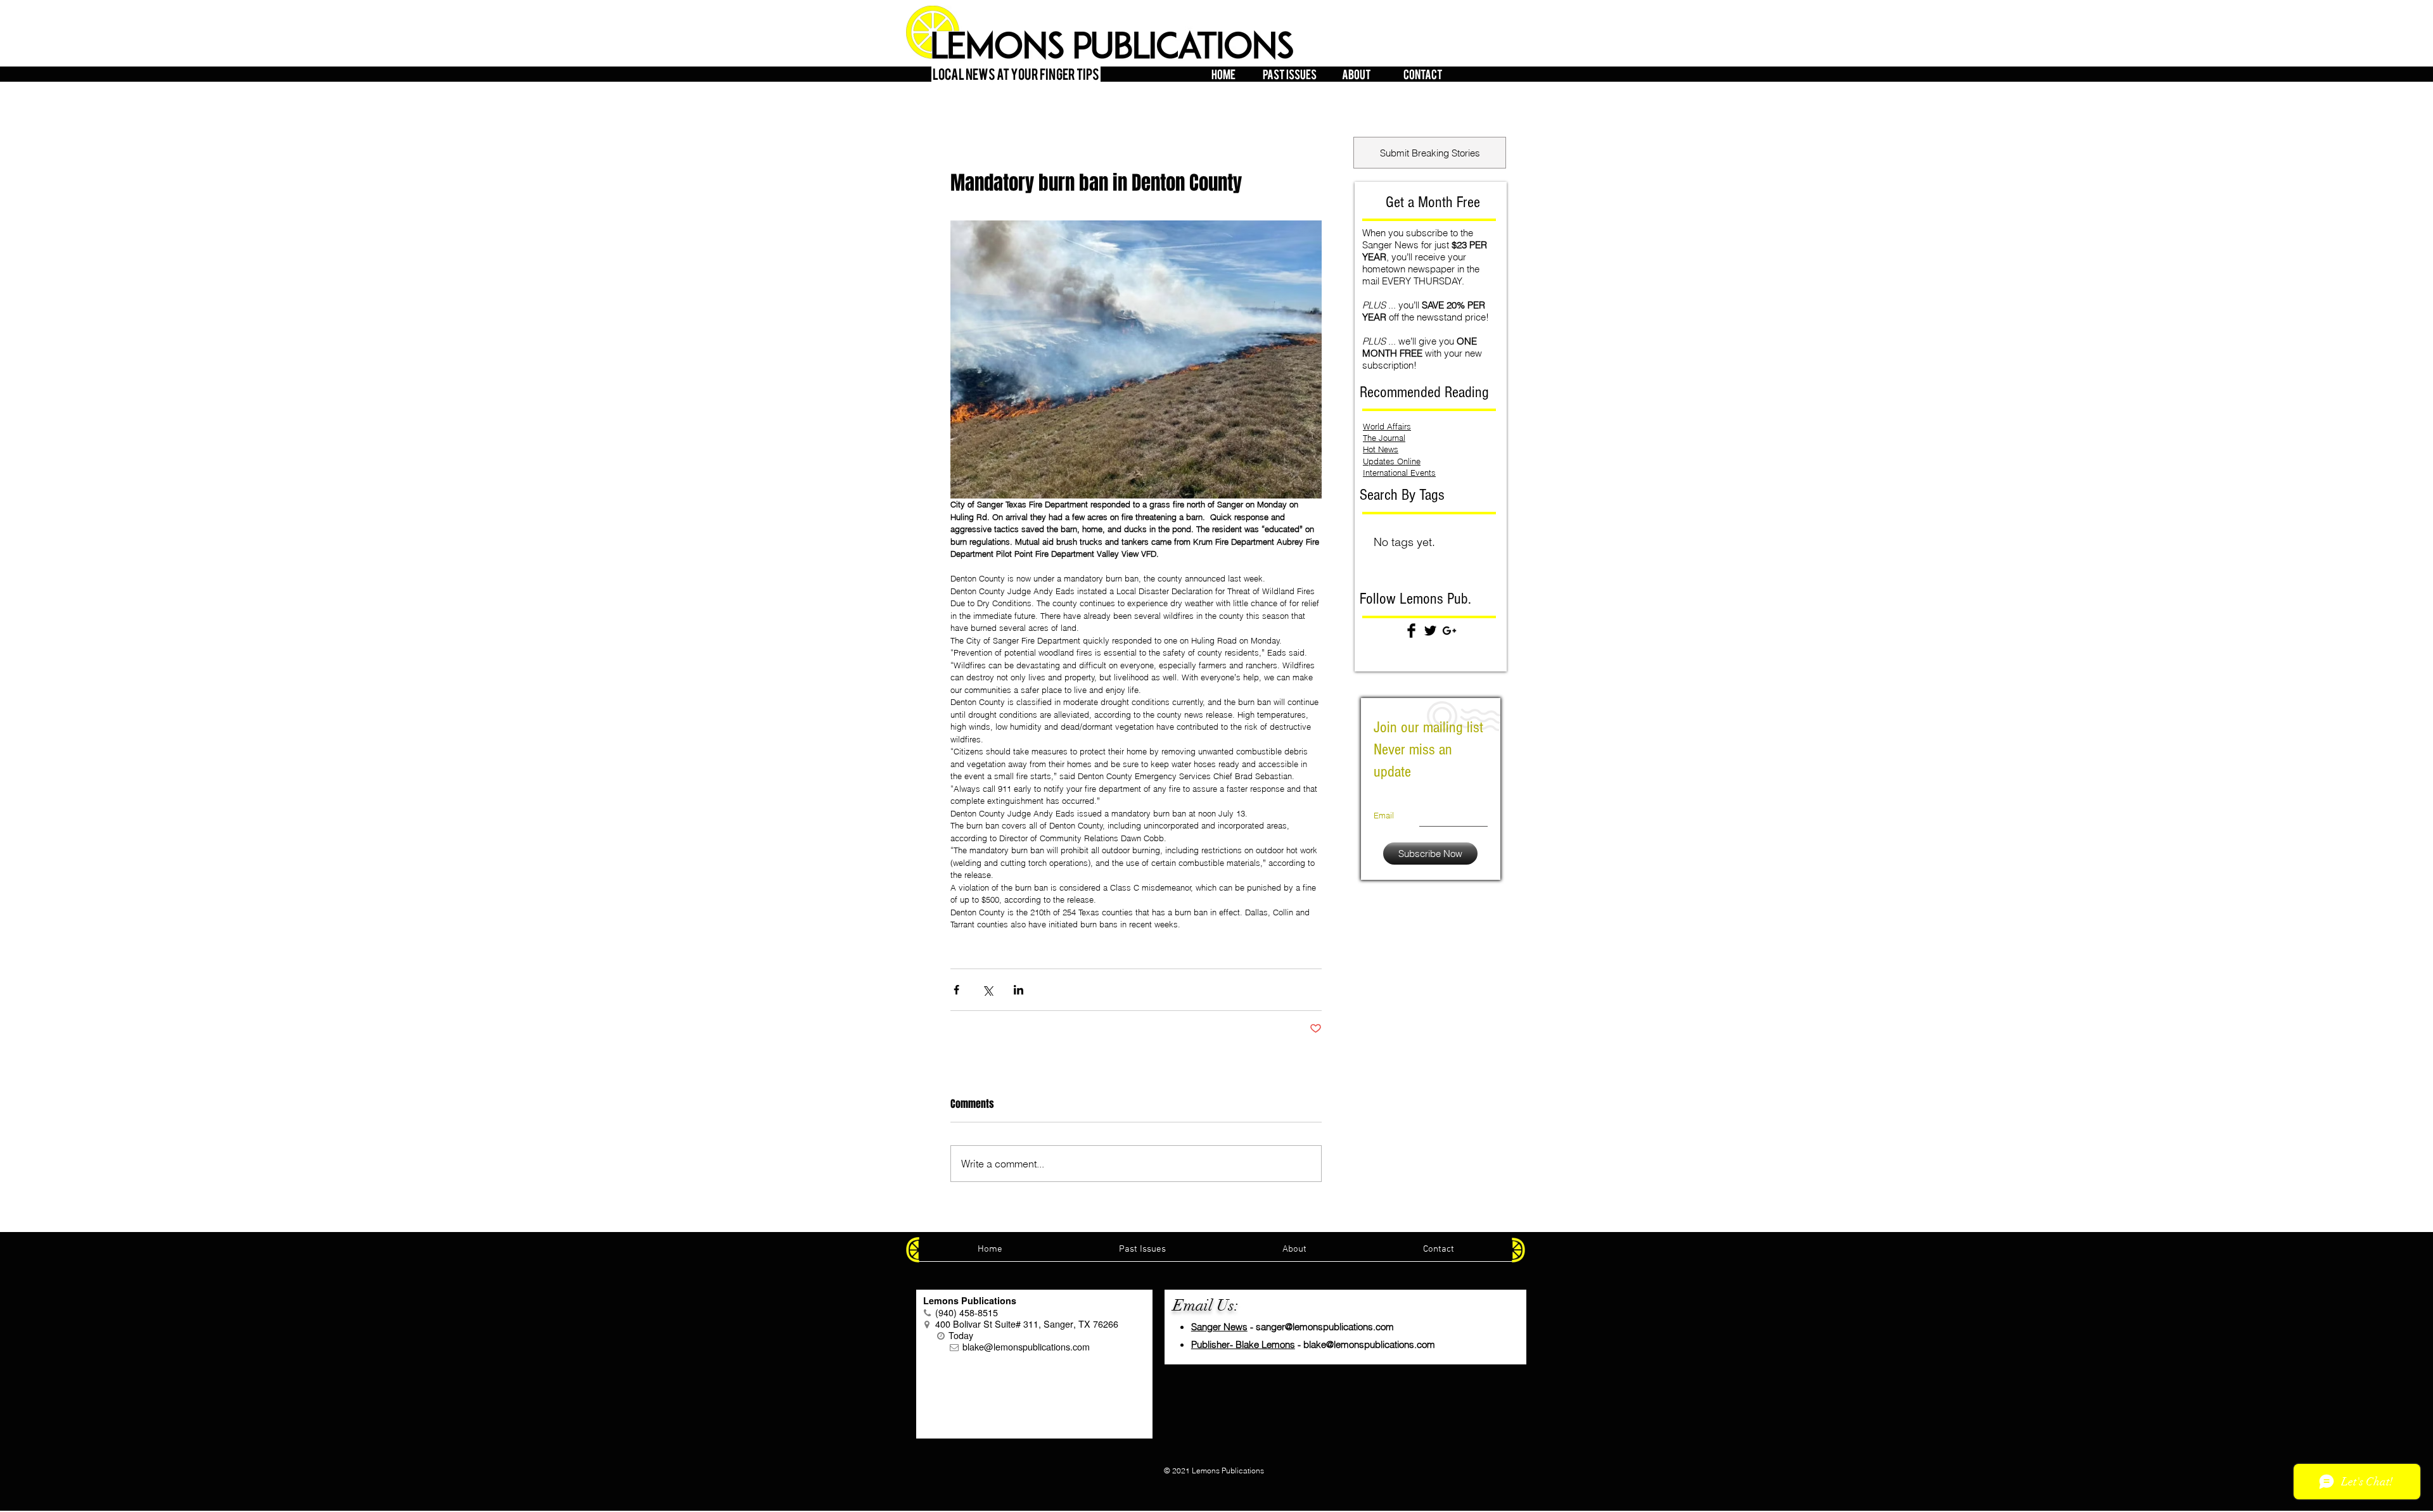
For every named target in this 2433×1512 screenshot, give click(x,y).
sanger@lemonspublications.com (1325, 1327)
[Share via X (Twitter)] (987, 990)
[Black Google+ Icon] (1449, 631)
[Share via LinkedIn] (1019, 990)
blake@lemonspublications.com (1369, 1344)
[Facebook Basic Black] (1411, 631)
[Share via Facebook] (956, 990)
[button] (1290, 72)
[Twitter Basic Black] (1430, 631)
